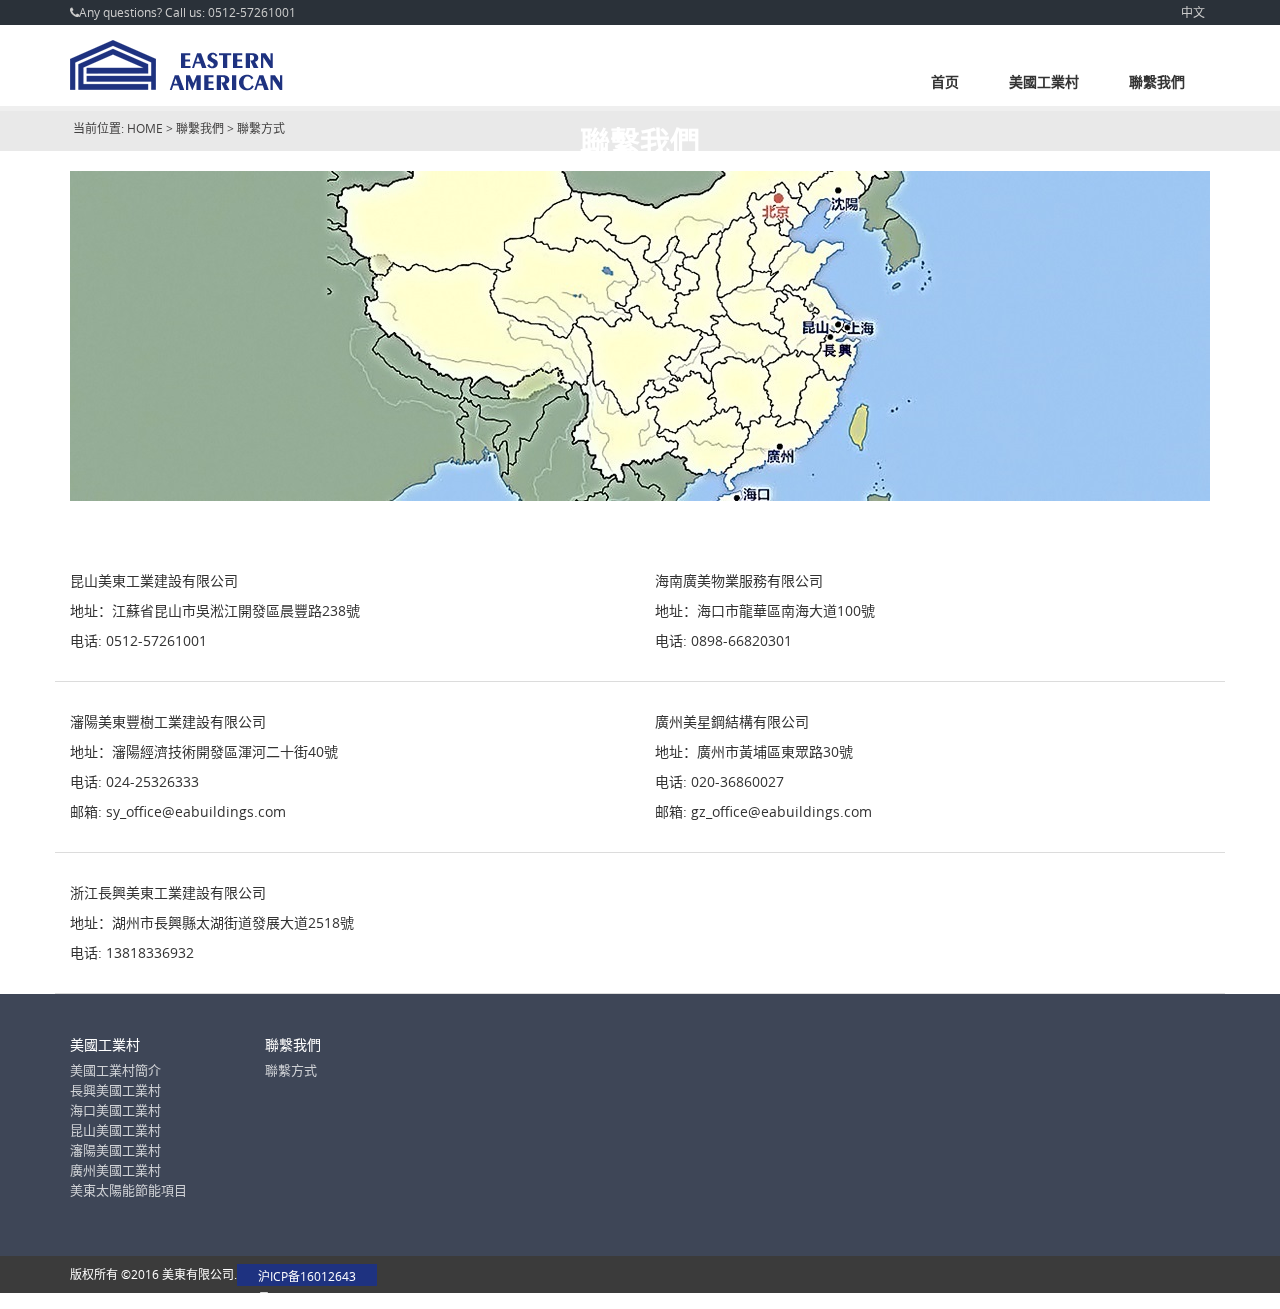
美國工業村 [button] (1044, 81)
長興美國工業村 (115, 1090)
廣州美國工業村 (115, 1170)
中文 (1193, 12)
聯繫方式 (291, 1070)
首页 (945, 81)
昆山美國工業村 (115, 1130)
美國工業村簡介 (115, 1070)
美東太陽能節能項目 (128, 1190)
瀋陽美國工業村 (115, 1150)
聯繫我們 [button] (1157, 81)
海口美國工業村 (115, 1110)
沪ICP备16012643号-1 (307, 1277)
